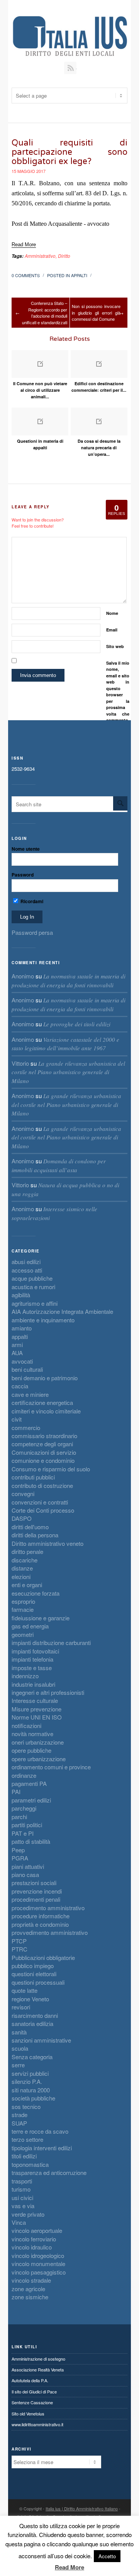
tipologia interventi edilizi (42, 2148)
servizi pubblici (30, 2073)
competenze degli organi (42, 1444)
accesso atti (27, 1270)
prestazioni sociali (34, 1883)
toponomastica (30, 2164)
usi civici (22, 2198)
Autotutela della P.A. (30, 2380)
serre (18, 2065)
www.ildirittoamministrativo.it (37, 2424)
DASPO (22, 1518)
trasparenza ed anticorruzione (49, 2172)
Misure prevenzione (36, 1709)
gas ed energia (30, 1626)
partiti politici (27, 1825)
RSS (70, 68)
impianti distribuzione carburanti (51, 1643)
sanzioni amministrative (41, 2040)
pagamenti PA (29, 1783)
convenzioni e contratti (40, 1502)
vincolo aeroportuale (37, 2230)
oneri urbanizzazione (38, 1742)
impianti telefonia (32, 1659)
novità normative (32, 1734)
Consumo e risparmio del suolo (51, 1469)
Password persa (32, 932)
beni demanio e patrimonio (45, 1378)
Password (23, 875)
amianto (22, 1328)
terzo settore (27, 2139)
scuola (20, 2048)
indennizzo (25, 1676)
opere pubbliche (31, 1750)
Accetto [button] (107, 2556)
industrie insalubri (33, 1684)
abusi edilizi (26, 1262)
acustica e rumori (33, 1287)
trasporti (22, 2181)
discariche (25, 1560)
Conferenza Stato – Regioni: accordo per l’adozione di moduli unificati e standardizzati (45, 313)
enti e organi (27, 1585)
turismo (21, 2189)
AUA (17, 1353)
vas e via (23, 2206)
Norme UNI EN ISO (37, 1717)
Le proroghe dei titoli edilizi (77, 1024)
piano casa (25, 1874)
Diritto (64, 256)
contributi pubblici (33, 1477)
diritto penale (27, 1551)
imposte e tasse (32, 1668)
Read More (69, 2567)
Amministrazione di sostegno (38, 2359)
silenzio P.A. (27, 2081)
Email (112, 630)
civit (17, 1419)
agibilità (21, 1295)
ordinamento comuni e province (51, 1767)
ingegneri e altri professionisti (48, 1692)
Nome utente (26, 849)
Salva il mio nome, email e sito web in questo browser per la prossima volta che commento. (118, 692)
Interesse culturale (35, 1700)
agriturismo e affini (35, 1303)
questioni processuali (38, 1982)
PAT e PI (23, 1833)
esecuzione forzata (36, 1593)
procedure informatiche (41, 1916)
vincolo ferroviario (34, 2239)
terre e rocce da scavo (40, 2131)
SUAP (19, 2123)
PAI (16, 1792)
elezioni (21, 1577)
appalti (79, 275)
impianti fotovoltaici (35, 1651)
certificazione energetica (42, 1402)
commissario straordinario (44, 1436)
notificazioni (26, 1726)
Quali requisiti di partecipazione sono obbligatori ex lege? (69, 152)
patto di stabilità (31, 1841)
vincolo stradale (31, 2280)
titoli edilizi (24, 2156)
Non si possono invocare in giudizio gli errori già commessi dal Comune (96, 312)
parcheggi (24, 1808)
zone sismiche (30, 2297)
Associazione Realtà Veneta (38, 2370)
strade (19, 2115)
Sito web (115, 646)
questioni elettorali (34, 1974)
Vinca (19, 2222)
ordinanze (24, 1775)
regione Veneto (30, 1999)
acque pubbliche (32, 1278)
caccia (20, 1386)
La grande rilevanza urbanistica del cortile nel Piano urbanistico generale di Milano (68, 1072)
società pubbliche (33, 2098)
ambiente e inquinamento (43, 1320)
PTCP (19, 1941)
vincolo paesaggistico (39, 2272)
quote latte (25, 1990)
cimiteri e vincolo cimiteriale (46, 1411)
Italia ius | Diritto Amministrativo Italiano (82, 2508)
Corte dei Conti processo (43, 1510)
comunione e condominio (43, 1460)
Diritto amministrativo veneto (47, 1543)
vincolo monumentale (38, 2264)
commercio (26, 1428)
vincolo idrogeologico (38, 2255)
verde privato (28, 2214)
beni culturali (27, 1369)
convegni (23, 1494)
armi (17, 1345)
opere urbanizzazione (39, 1759)
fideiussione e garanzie (41, 1618)
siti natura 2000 (31, 2090)
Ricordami (31, 901)
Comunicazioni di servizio (44, 1452)
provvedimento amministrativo (50, 1932)
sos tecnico (26, 2106)
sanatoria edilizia (32, 2023)
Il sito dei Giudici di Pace (34, 2392)
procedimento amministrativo (48, 1908)
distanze (22, 1568)
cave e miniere (30, 1394)
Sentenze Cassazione (32, 2402)
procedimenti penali (36, 1899)
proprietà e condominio (40, 1924)
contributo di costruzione (42, 1485)
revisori (21, 2007)
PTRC (19, 1949)
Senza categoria (32, 2057)
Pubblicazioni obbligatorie (43, 1957)
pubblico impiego (33, 1966)
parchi (19, 1817)
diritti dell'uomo (30, 1527)
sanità (19, 2032)
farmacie (23, 1609)
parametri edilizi (31, 1800)
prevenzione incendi (37, 1891)
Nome (112, 613)
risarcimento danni (35, 2015)
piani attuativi (28, 1866)
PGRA (20, 1858)
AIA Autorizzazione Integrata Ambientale (62, 1311)
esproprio (23, 1601)
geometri (23, 1634)
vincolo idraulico (32, 2247)
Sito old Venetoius (28, 2414)
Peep (18, 1850)
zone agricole (28, 2289)
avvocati (22, 1361)
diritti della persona (35, 1535)
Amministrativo (40, 256)
